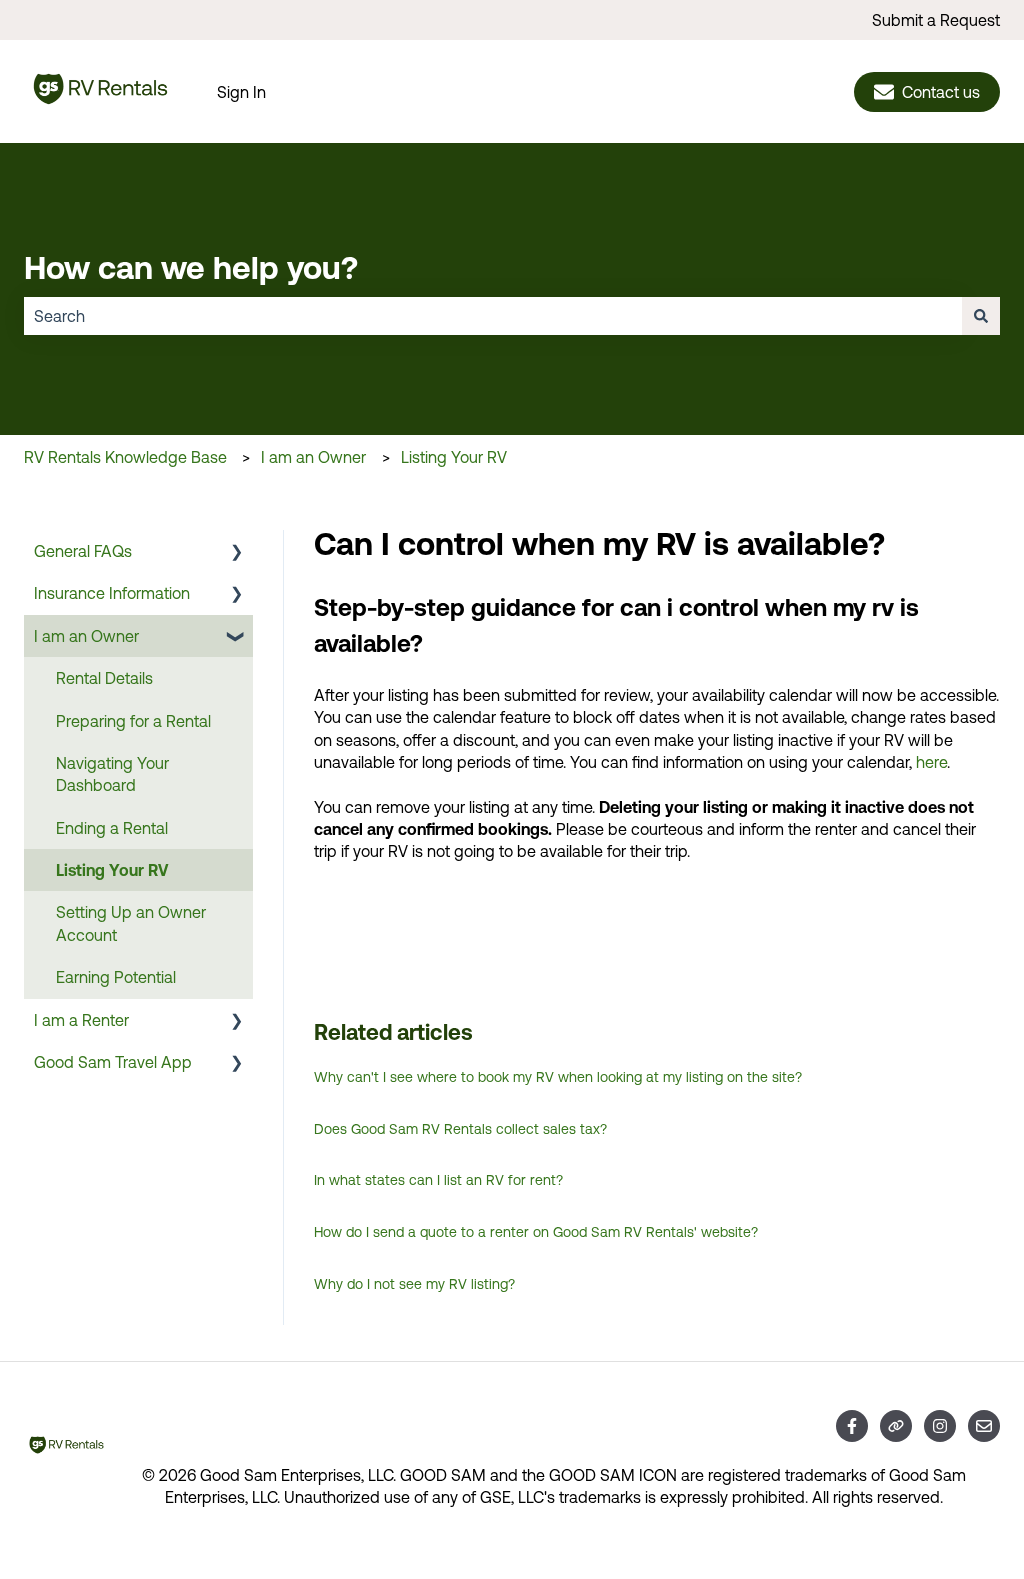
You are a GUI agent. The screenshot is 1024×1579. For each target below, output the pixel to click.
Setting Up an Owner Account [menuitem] (131, 923)
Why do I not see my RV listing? (414, 1284)
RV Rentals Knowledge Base (125, 457)
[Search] (981, 316)
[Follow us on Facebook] (852, 1426)
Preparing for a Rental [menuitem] (133, 721)
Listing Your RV (454, 457)
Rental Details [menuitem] (104, 678)
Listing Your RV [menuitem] (112, 870)
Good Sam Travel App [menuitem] (113, 1062)
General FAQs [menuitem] (83, 551)
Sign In (241, 92)
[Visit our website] (896, 1426)
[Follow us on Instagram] (940, 1426)
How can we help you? (191, 267)
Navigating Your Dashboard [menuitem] (112, 774)
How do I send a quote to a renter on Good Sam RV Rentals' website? (536, 1232)
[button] (237, 552)
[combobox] (493, 316)
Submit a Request (936, 20)
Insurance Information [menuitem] (112, 593)
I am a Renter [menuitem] (81, 1020)
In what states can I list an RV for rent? (438, 1180)
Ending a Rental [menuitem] (112, 828)
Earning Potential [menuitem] (116, 977)
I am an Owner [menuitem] (86, 636)
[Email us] (984, 1426)
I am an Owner (313, 457)
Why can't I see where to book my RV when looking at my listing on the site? (558, 1077)
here (931, 762)
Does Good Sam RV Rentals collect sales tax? (460, 1129)
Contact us (941, 92)
